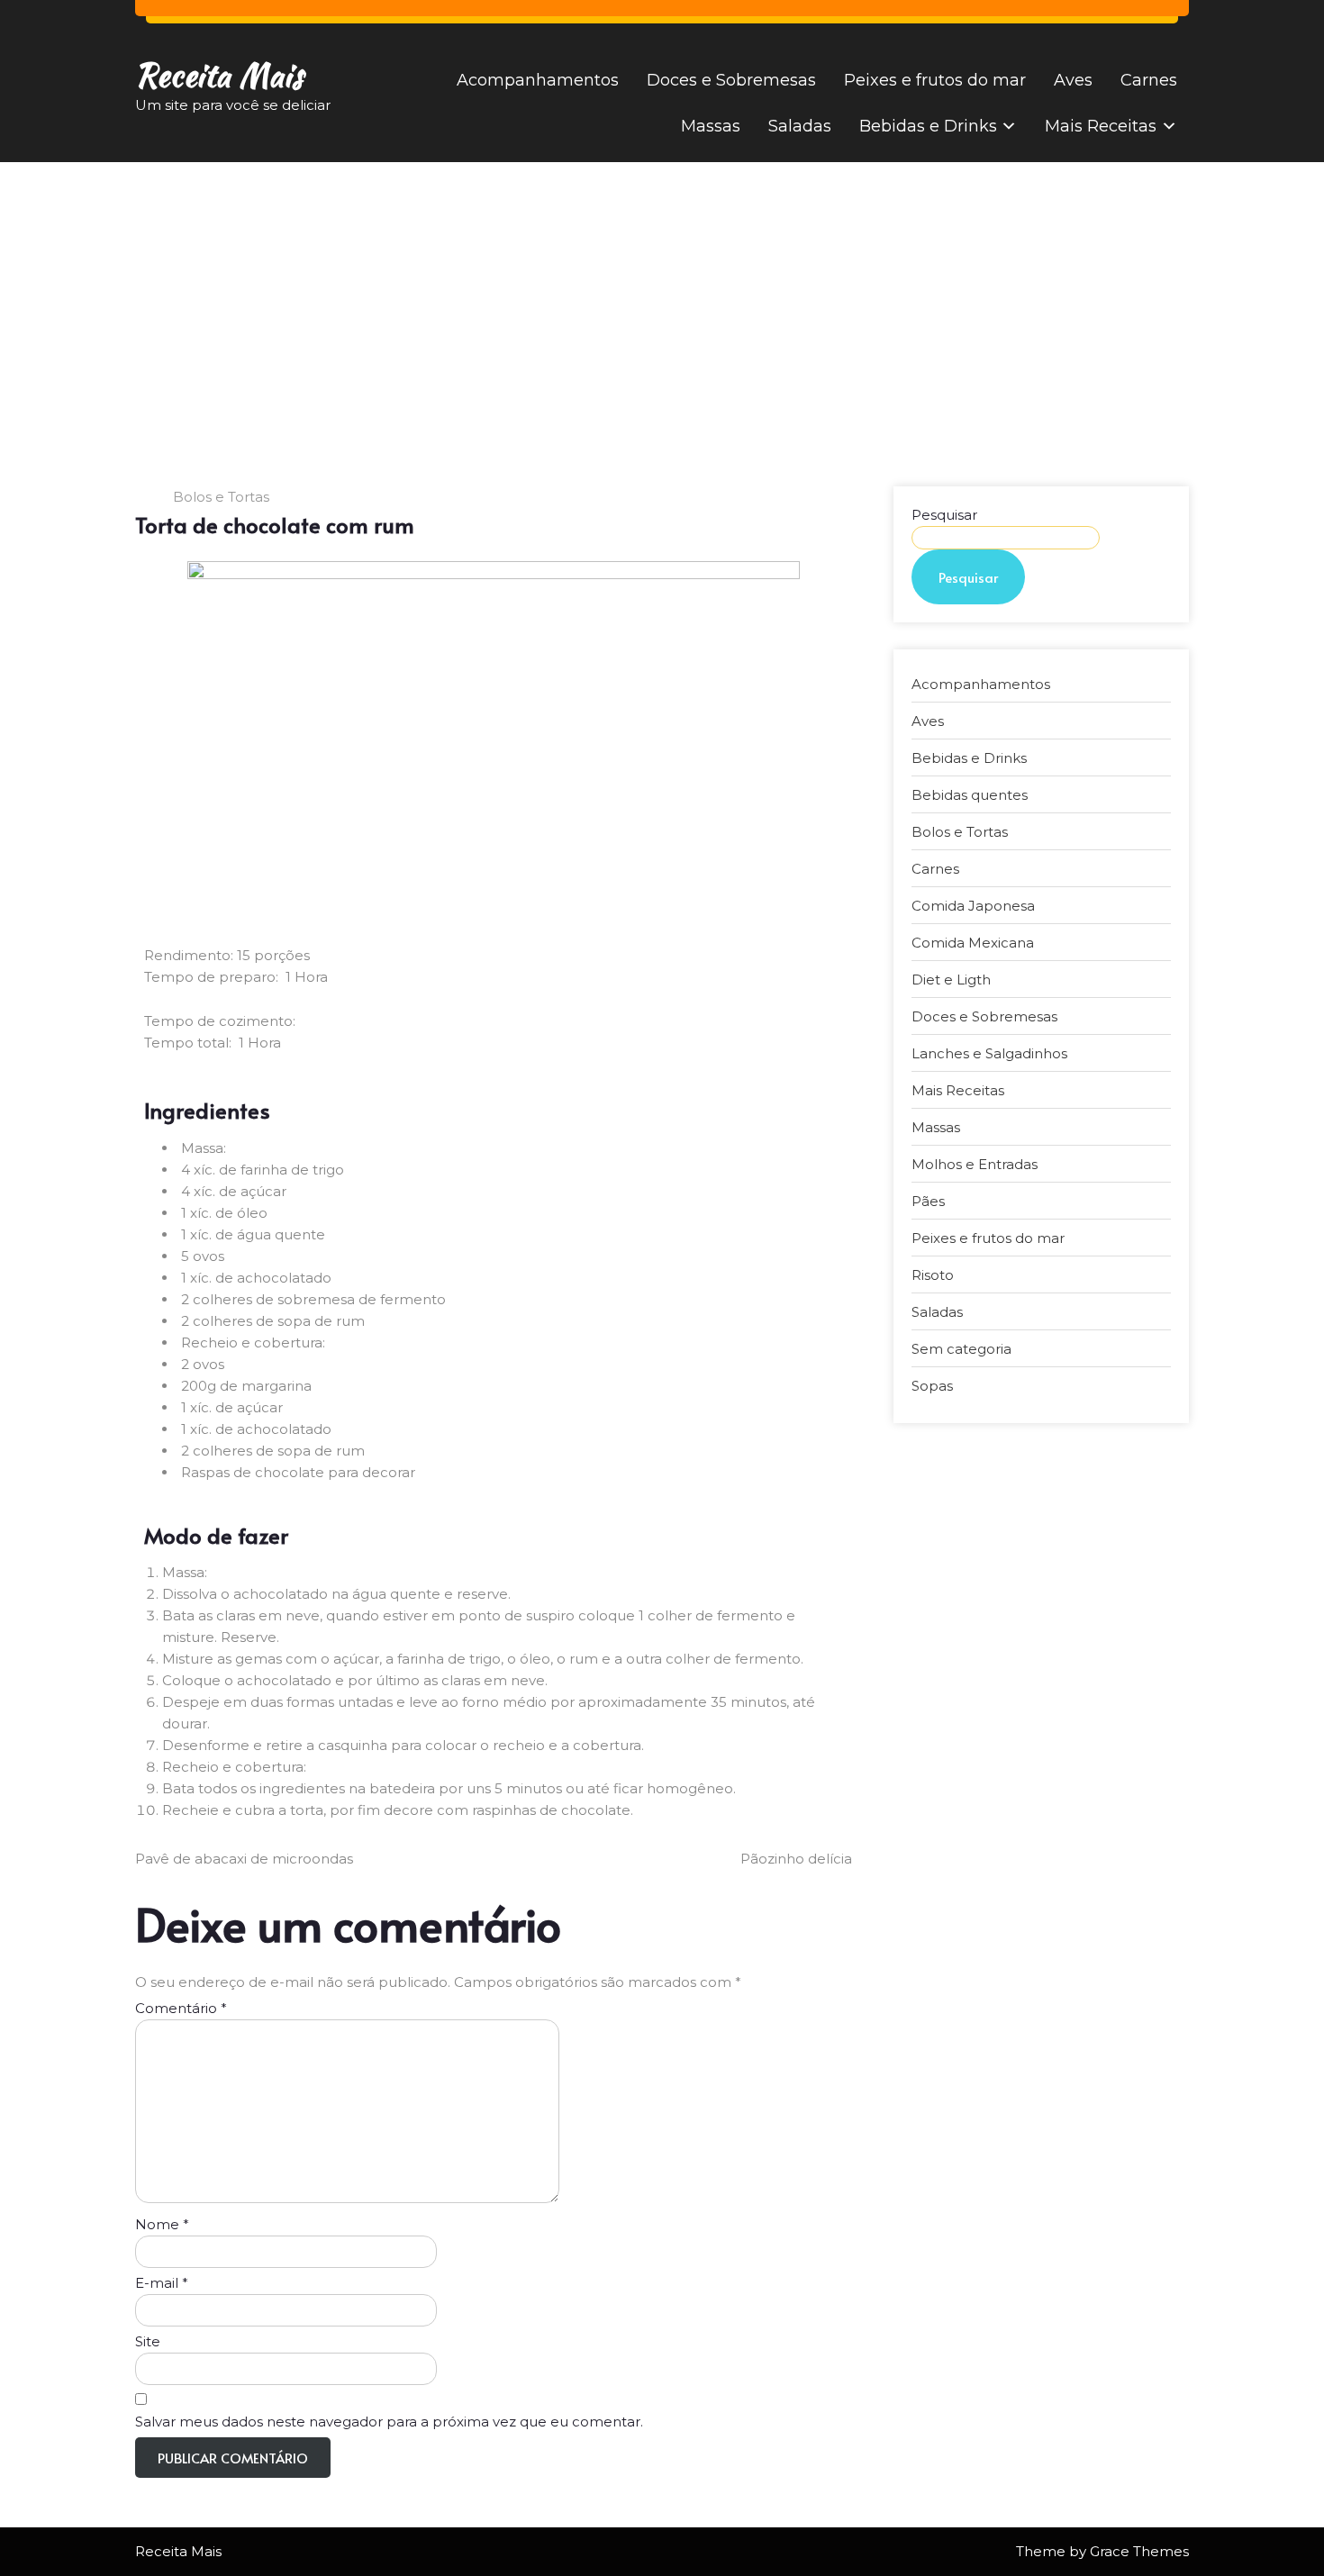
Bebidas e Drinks (928, 126)
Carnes (1149, 80)
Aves (1073, 80)
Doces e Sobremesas (731, 80)
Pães (928, 1201)
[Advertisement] (662, 297)
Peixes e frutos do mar (935, 80)
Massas (711, 126)
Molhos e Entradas (975, 1164)
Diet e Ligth (951, 980)
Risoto (933, 1275)
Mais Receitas (1101, 126)
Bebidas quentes (970, 795)
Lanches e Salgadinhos (989, 1053)
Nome (162, 2224)
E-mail (162, 2283)
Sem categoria (961, 1349)
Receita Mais (219, 75)
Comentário (181, 2008)
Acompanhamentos (538, 80)
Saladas (800, 126)
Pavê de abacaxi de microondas (244, 1859)
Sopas (932, 1386)
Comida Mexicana (973, 943)
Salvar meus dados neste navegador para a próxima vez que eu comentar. (389, 2422)
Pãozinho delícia (796, 1859)
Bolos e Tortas (221, 497)
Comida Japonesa (973, 906)
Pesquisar (944, 515)
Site (148, 2341)
